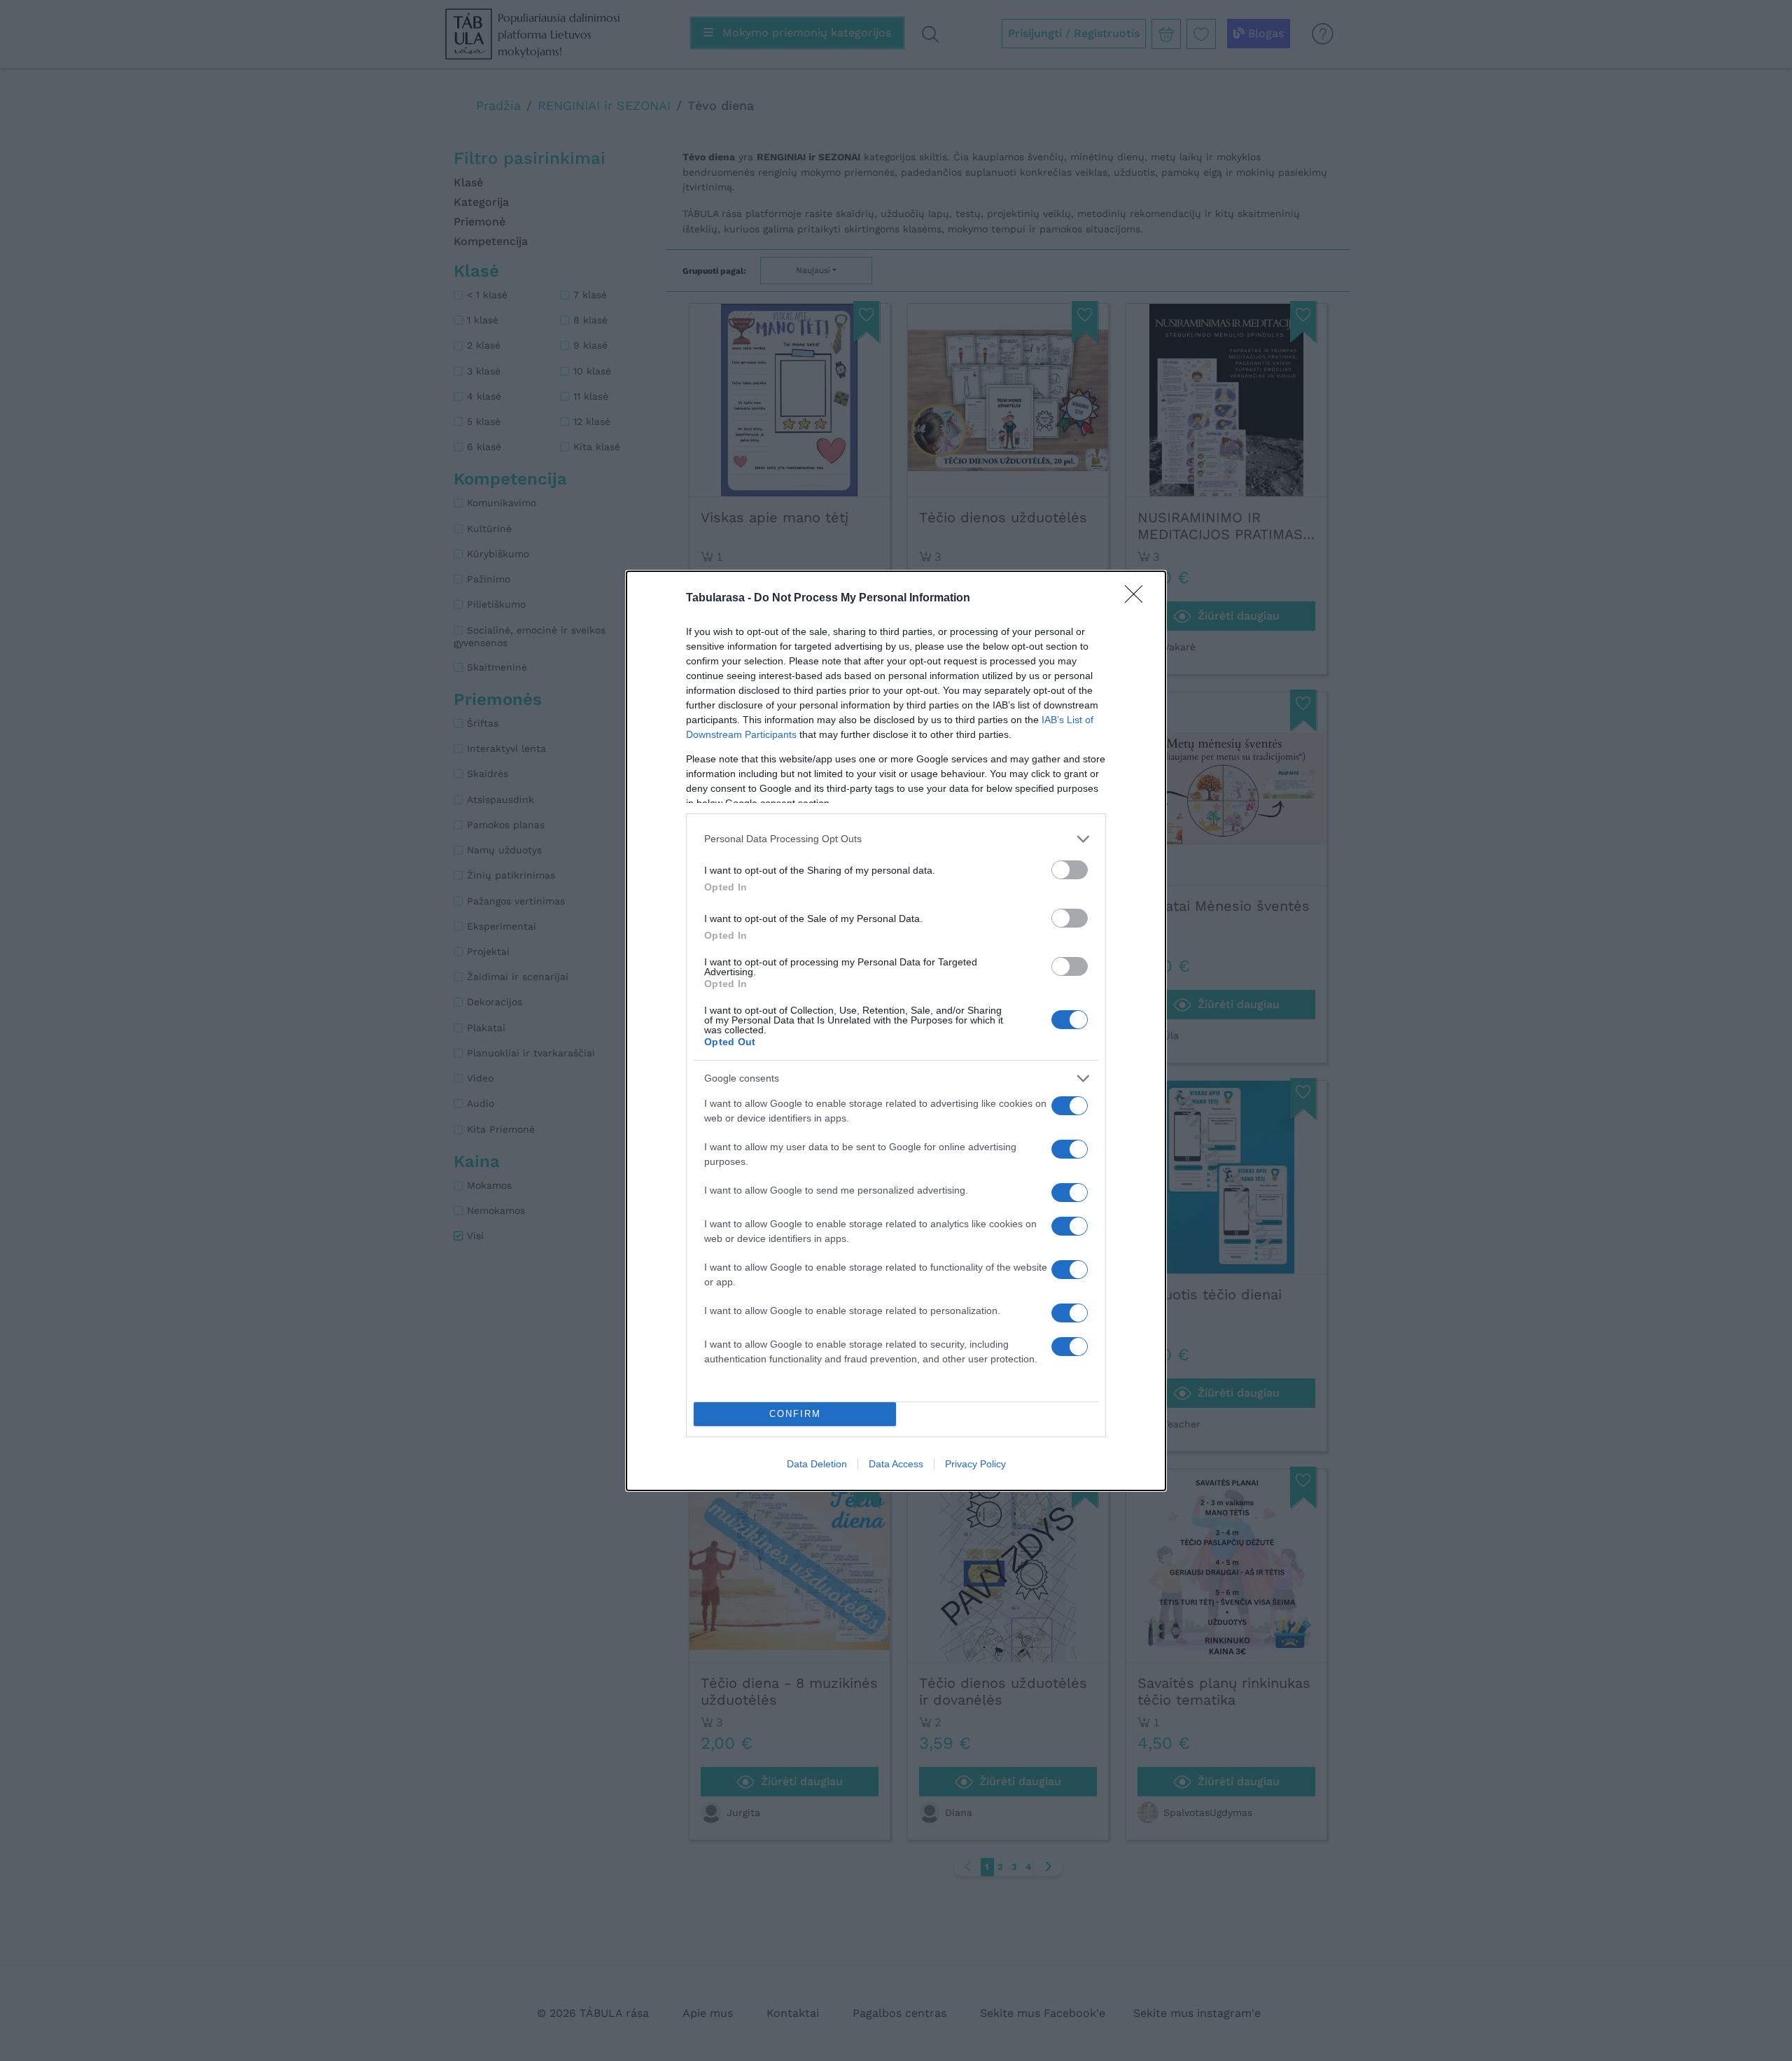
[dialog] (896, 1031)
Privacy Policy (975, 1464)
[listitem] (896, 839)
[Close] (1138, 599)
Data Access (896, 1464)
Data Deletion (817, 1464)
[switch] (1070, 870)
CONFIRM (795, 1414)
